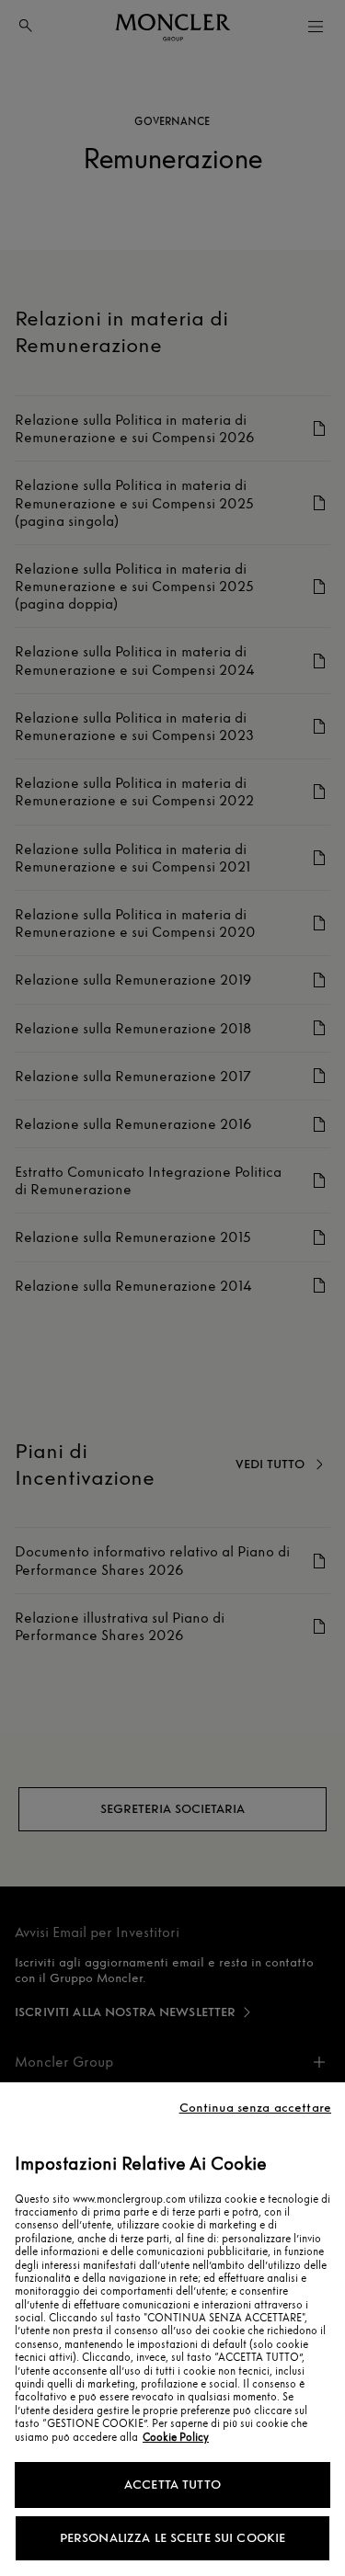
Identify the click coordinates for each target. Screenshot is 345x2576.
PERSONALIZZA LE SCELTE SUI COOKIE (173, 2538)
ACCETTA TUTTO (172, 2485)
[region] (172, 2329)
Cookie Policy (176, 2437)
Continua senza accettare (255, 2108)
